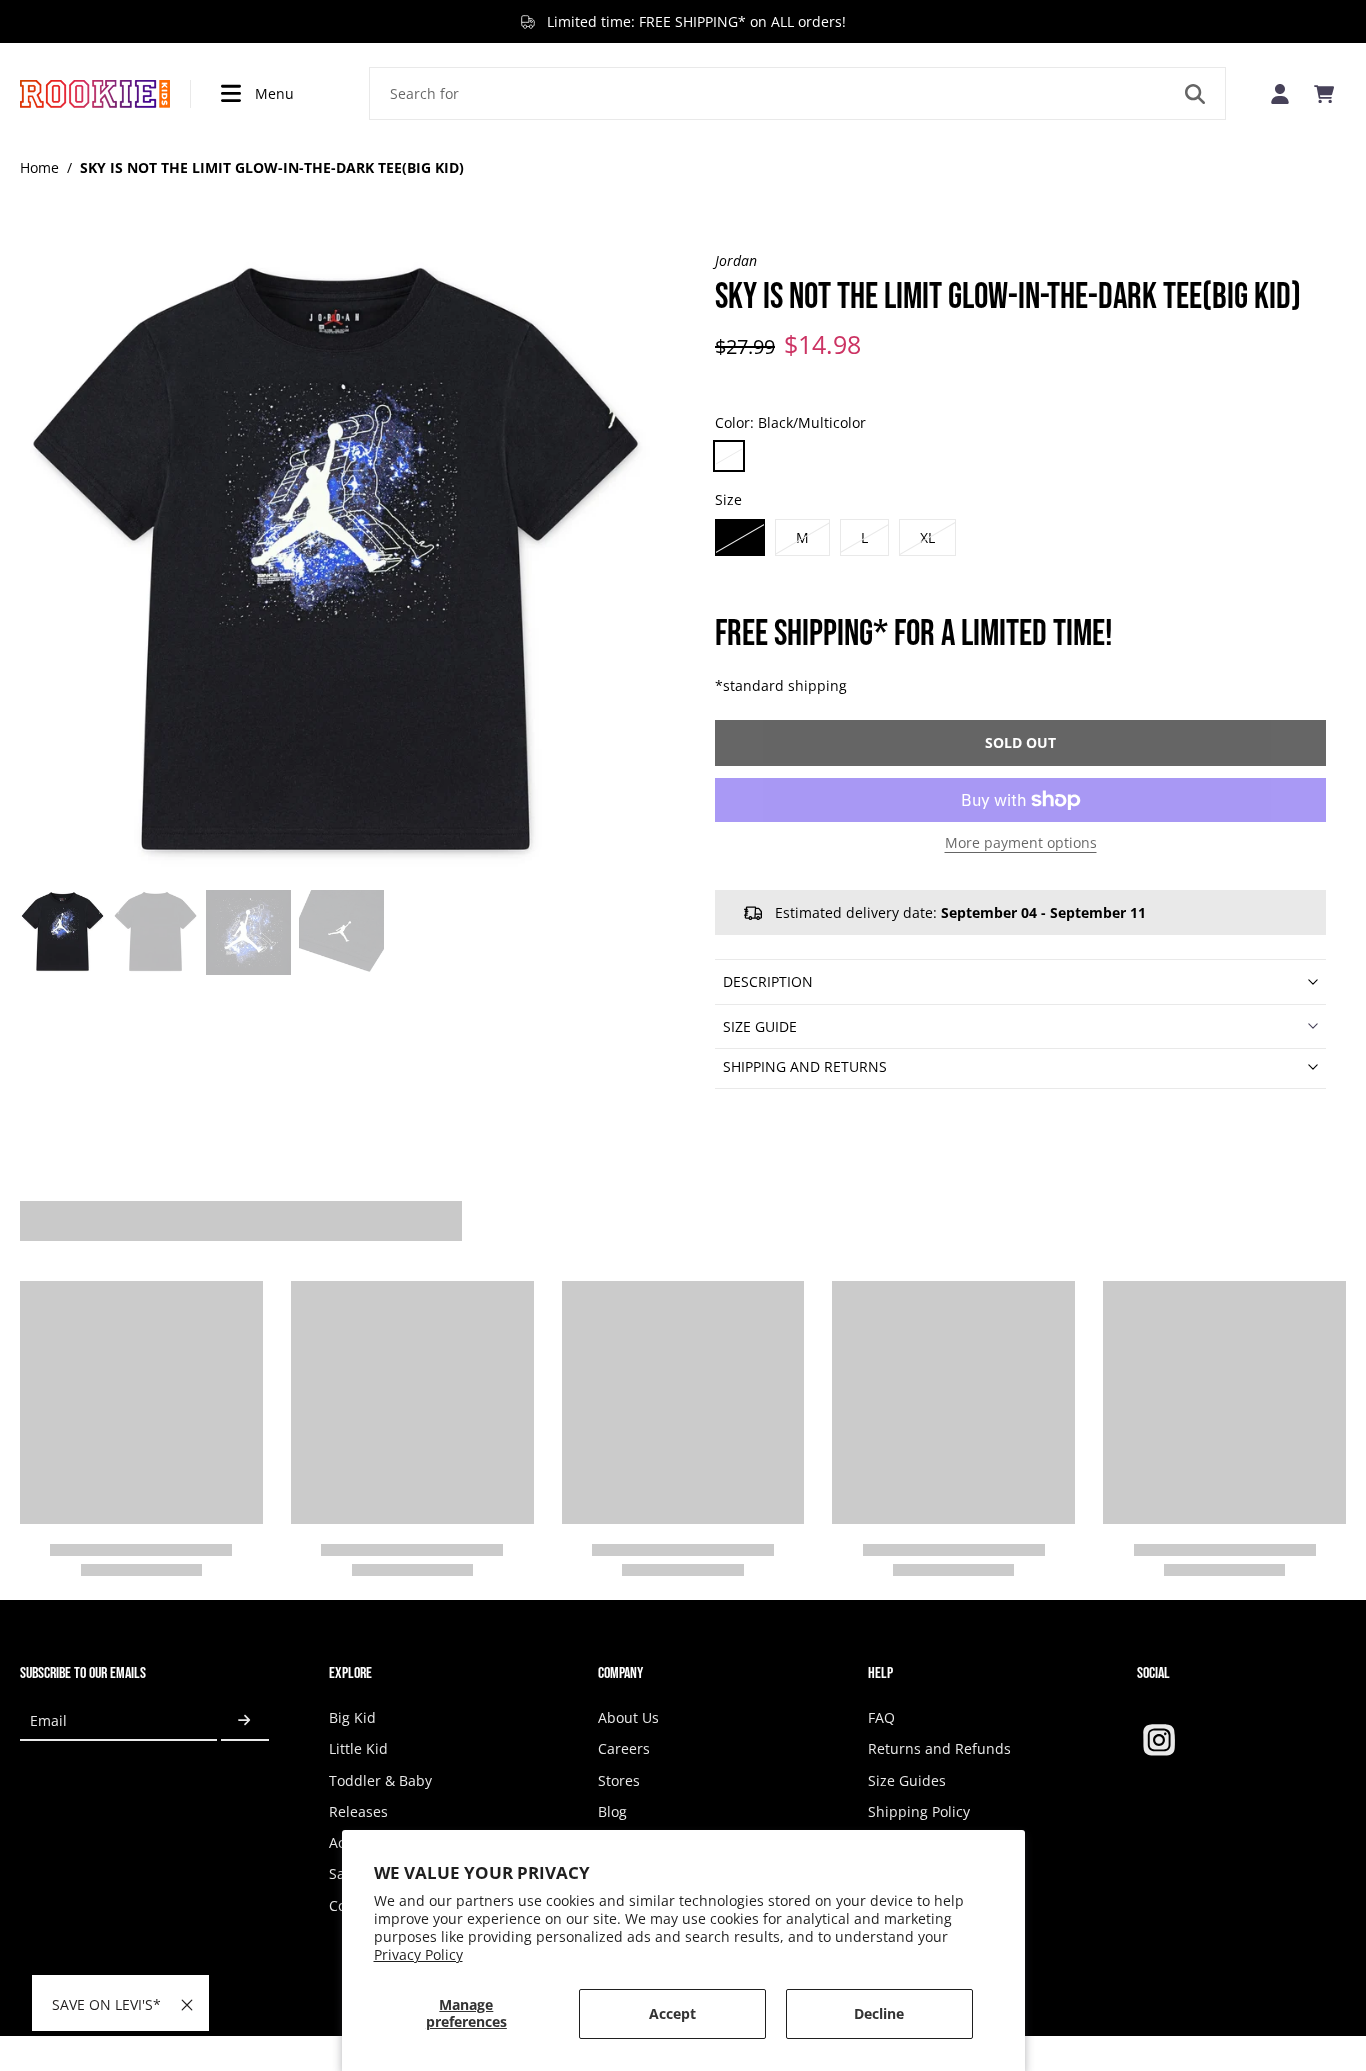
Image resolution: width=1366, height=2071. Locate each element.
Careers (624, 1748)
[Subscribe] (245, 1720)
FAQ (881, 1717)
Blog (612, 1811)
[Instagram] (1159, 1740)
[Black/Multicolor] (729, 456)
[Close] (187, 2005)
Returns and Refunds (939, 1748)
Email (48, 1720)
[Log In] (1280, 93)
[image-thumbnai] (62, 932)
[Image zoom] (335, 566)
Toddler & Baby (380, 1780)
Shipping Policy (919, 1811)
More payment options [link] (1021, 844)
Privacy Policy (418, 1954)
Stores (619, 1780)
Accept (672, 2013)
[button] (1020, 743)
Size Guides (907, 1780)
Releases (358, 1811)
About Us (628, 1717)
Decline (879, 2013)
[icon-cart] (1324, 94)
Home (39, 167)
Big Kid (352, 1717)
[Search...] (1195, 94)
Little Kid (358, 1748)
